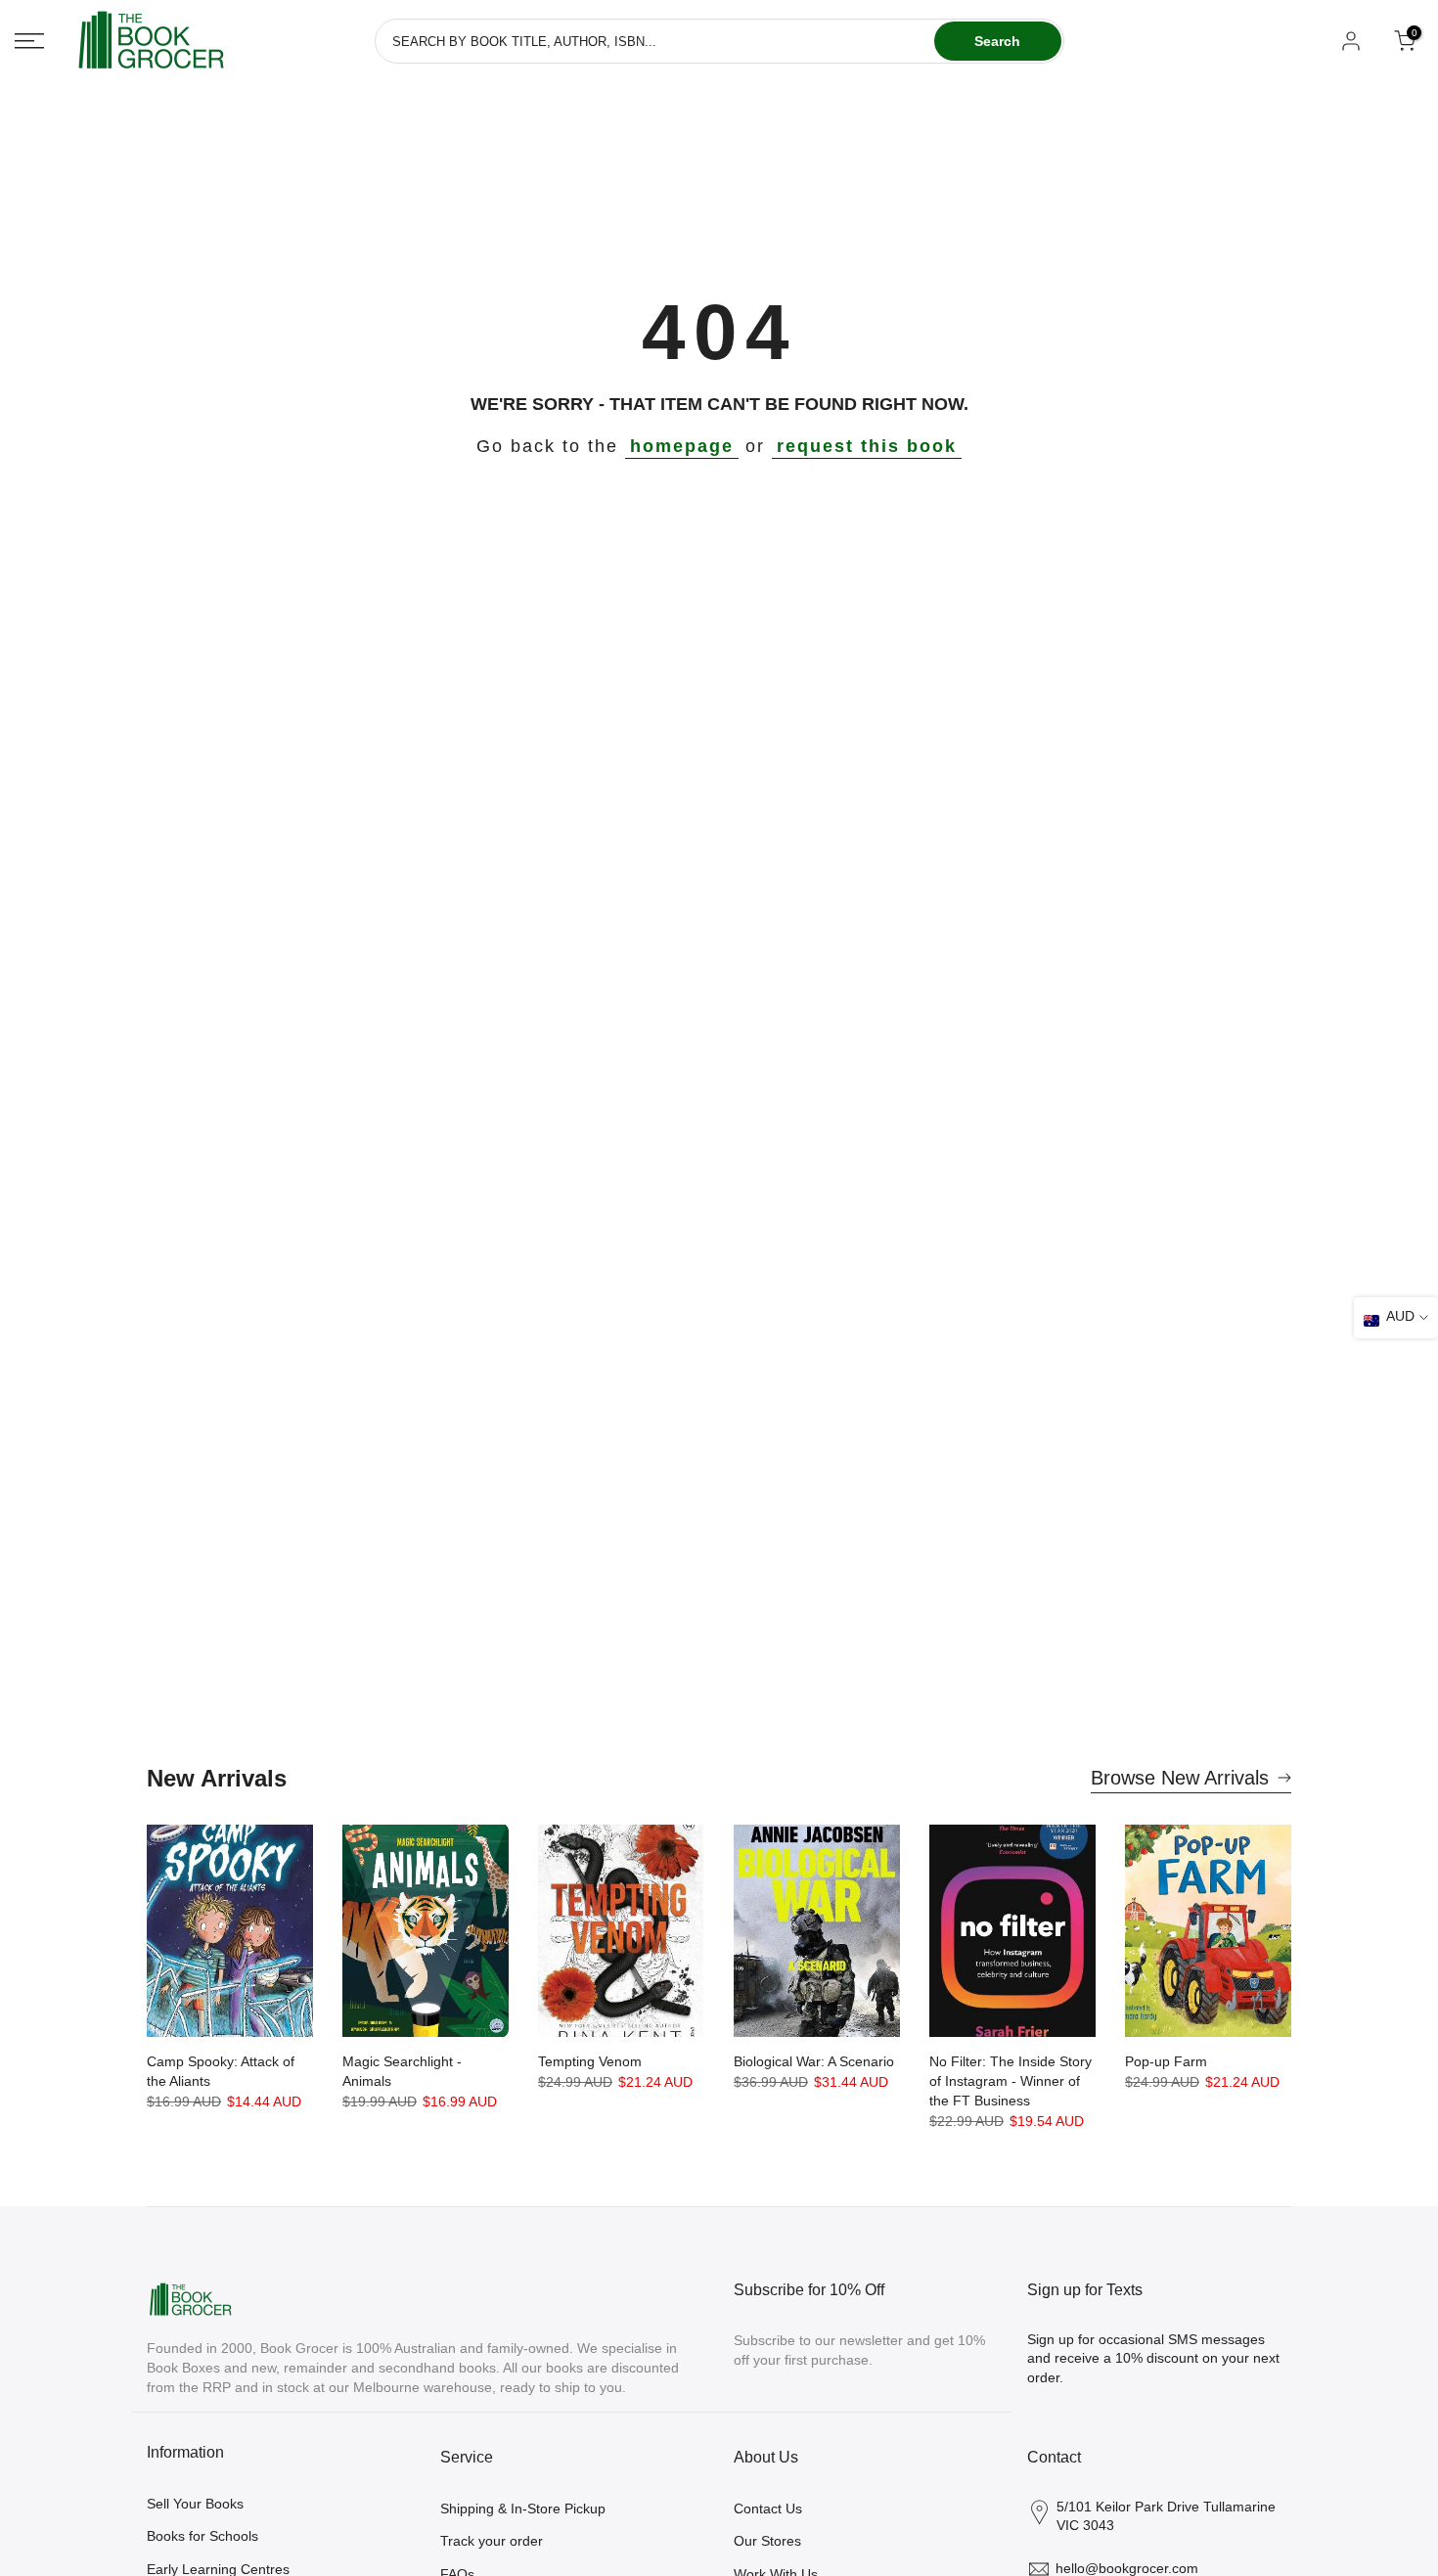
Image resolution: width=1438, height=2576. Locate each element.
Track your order (492, 2541)
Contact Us (768, 2508)
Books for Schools (202, 2536)
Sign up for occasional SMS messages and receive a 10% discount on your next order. (1153, 2358)
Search (997, 41)
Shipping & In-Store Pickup (523, 2508)
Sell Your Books (195, 2504)
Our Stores (767, 2541)
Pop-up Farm (1166, 2061)
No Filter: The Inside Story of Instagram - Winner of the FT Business (1011, 2081)
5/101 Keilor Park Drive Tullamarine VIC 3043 (1166, 2516)
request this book (867, 446)
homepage (682, 446)
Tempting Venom (590, 2061)
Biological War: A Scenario (814, 2061)
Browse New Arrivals (1180, 1778)
